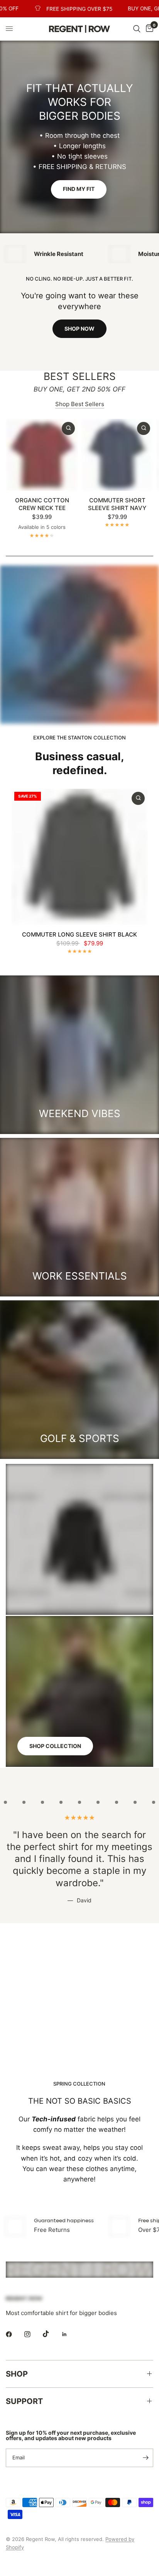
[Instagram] (33, 2334)
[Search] (137, 29)
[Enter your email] (145, 2458)
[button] (79, 189)
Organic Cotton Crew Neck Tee (42, 504)
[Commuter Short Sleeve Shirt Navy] (117, 455)
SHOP (17, 2374)
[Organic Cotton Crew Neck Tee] (42, 455)
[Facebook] (14, 2334)
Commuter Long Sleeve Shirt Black (79, 934)
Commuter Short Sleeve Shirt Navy (117, 504)
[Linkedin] (70, 2334)
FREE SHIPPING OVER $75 (64, 9)
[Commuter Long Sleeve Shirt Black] (79, 857)
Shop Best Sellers (80, 404)
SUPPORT (24, 2401)
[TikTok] (51, 2334)
